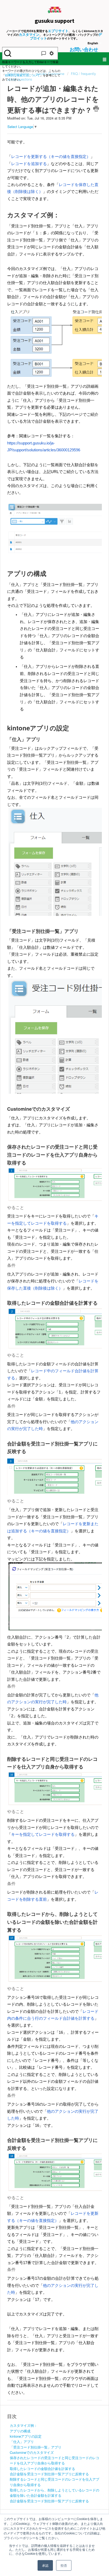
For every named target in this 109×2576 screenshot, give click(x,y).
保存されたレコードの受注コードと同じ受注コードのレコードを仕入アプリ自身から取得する (54, 2460)
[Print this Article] (96, 109)
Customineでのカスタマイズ (32, 2452)
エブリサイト (58, 31)
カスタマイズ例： (24, 2425)
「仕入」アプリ (22, 2442)
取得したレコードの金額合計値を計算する (42, 2469)
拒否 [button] (64, 2565)
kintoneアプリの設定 (26, 2436)
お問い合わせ (84, 49)
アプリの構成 (20, 2431)
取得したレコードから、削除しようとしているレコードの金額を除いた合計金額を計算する (54, 2493)
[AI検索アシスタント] (44, 53)
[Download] (45, 1330)
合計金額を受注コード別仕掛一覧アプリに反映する (49, 2474)
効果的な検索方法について (22, 75)
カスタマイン (29, 34)
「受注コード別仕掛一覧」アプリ (36, 2447)
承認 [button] (45, 2565)
